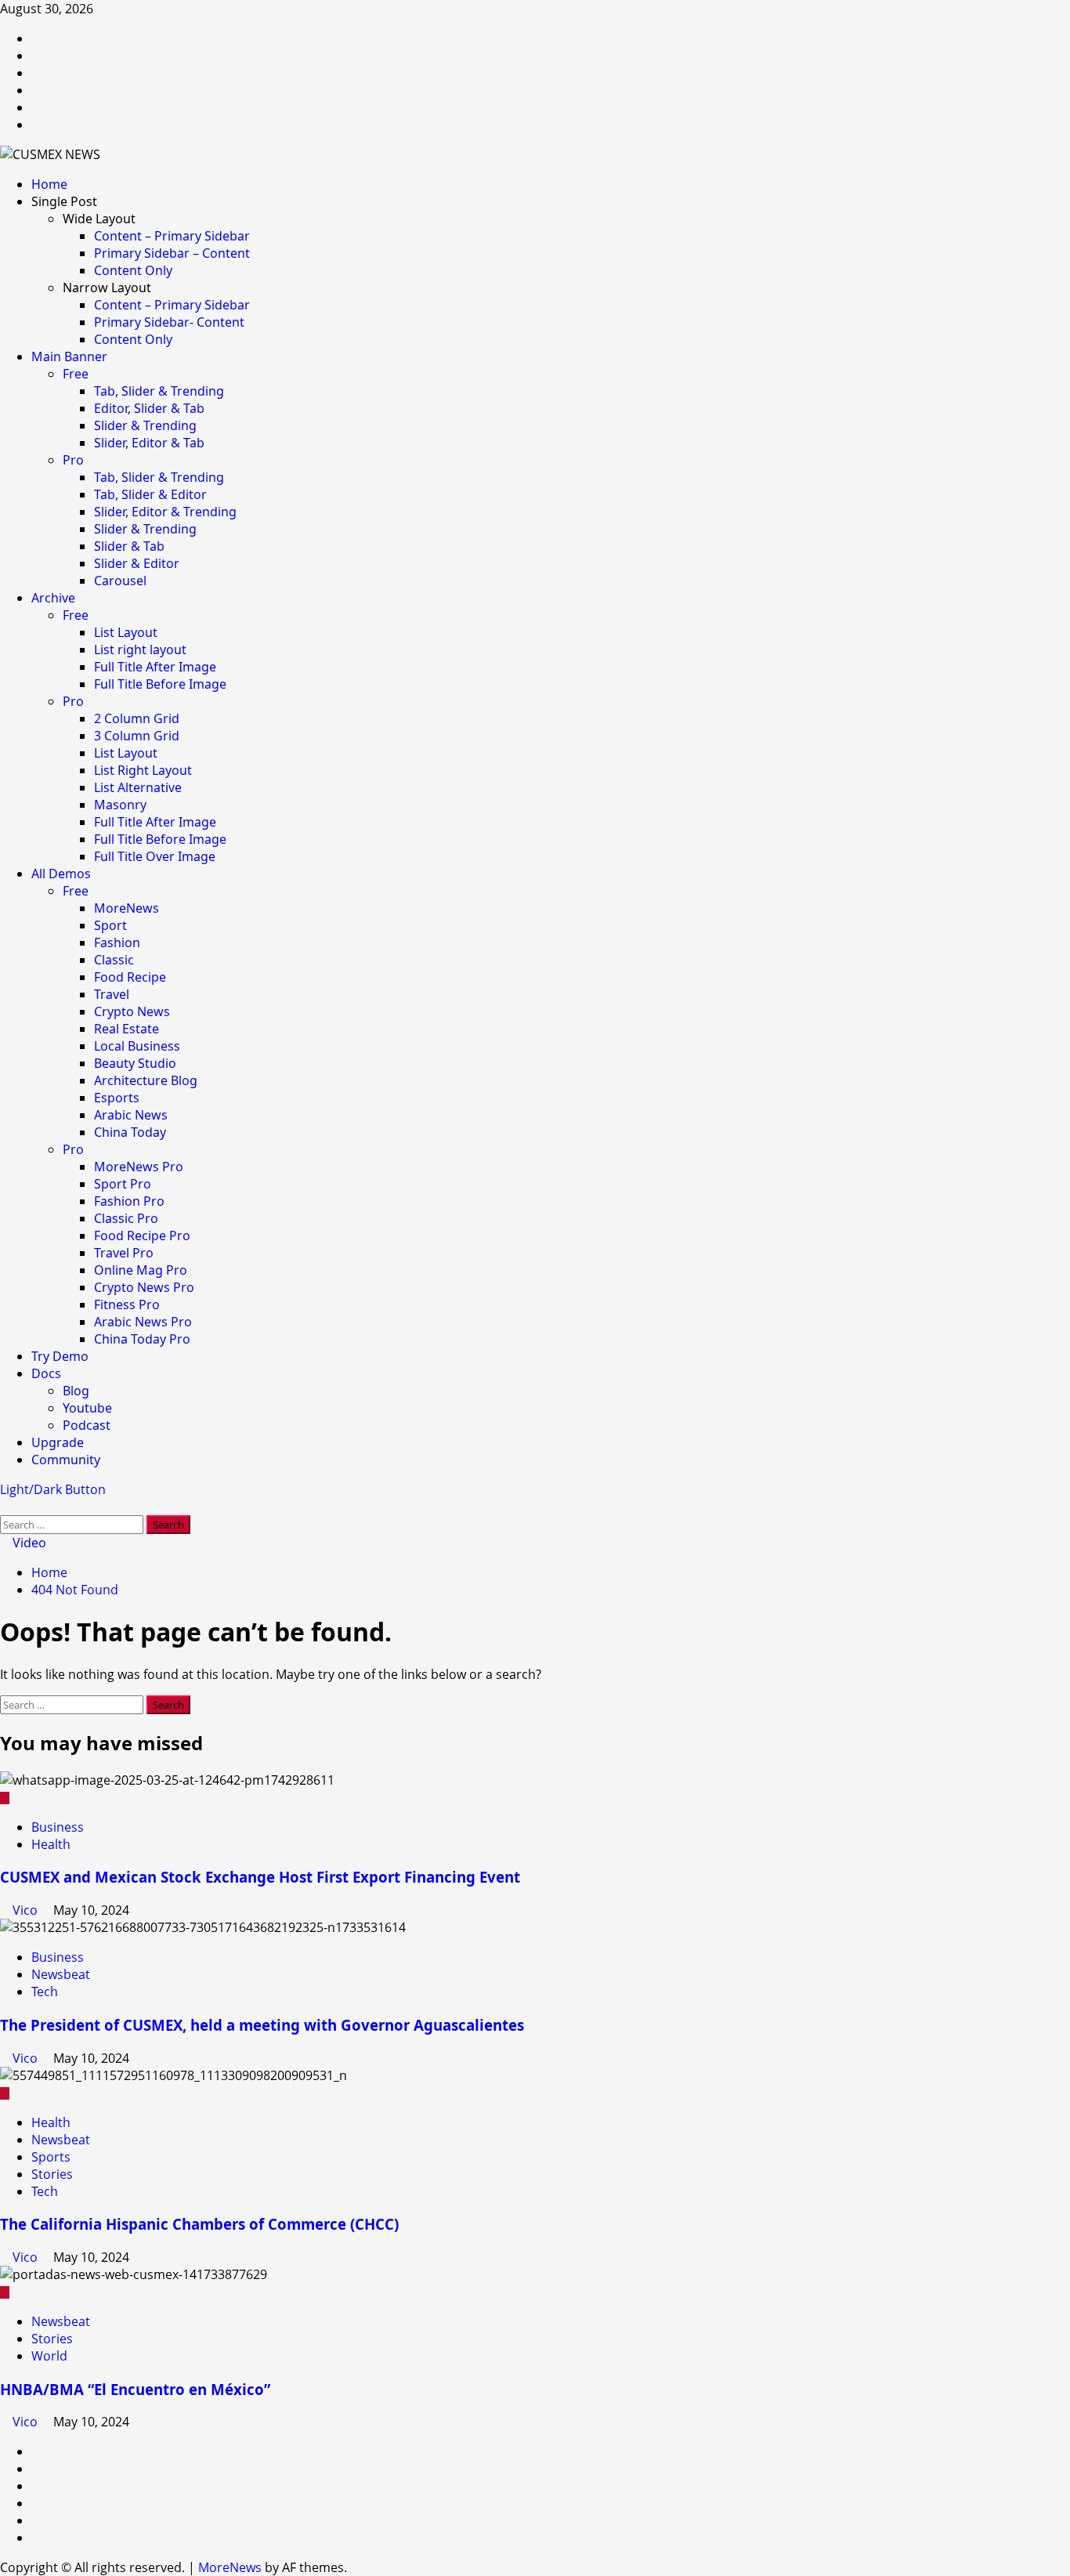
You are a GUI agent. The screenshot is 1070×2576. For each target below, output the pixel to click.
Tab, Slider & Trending (159, 391)
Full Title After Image (155, 667)
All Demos (61, 874)
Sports (51, 2157)
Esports (117, 1098)
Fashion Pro (129, 1201)
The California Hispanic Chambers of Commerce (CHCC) (199, 2224)
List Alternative (138, 787)
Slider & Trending (145, 425)
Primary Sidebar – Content (172, 253)
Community (66, 1460)
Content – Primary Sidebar (172, 236)
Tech (45, 1992)
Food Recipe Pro (142, 1236)
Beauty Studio (135, 1063)
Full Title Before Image (160, 684)
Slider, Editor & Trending (165, 512)
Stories (52, 2174)
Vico (27, 1910)
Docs (46, 1373)
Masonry (120, 805)
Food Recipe (130, 977)
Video (28, 1543)
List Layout (126, 632)
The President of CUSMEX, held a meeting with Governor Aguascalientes (262, 2025)
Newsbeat (61, 1974)
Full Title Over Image (155, 856)
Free (76, 374)
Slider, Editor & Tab (149, 443)
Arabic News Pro (143, 1322)
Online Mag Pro (141, 1270)
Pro (73, 460)
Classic (114, 960)
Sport (110, 925)
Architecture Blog (146, 1080)
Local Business (137, 1046)
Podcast (87, 1425)
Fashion (117, 942)
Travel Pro (124, 1253)
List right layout (140, 649)
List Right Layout (143, 770)
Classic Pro (126, 1218)
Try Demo (60, 1356)
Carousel (120, 581)
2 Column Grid (137, 718)
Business (58, 1827)
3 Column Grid (137, 736)
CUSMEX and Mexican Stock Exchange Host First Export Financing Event (260, 1877)
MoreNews (127, 908)
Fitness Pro (127, 1304)
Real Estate (127, 1029)
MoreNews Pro (139, 1167)
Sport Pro (123, 1184)
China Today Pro (142, 1339)
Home (49, 184)
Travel (112, 994)
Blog (76, 1391)
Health (51, 1844)
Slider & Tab (129, 546)
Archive (53, 598)
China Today (130, 1132)
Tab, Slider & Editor (150, 494)
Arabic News (131, 1115)
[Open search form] (5, 1507)
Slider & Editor (137, 563)
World (49, 2356)
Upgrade (58, 1442)
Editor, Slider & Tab (149, 408)
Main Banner (69, 356)
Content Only (133, 270)
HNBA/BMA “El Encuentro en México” (135, 2389)
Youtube (87, 1408)
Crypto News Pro (144, 1287)
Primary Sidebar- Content (169, 322)
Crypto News (132, 1011)
